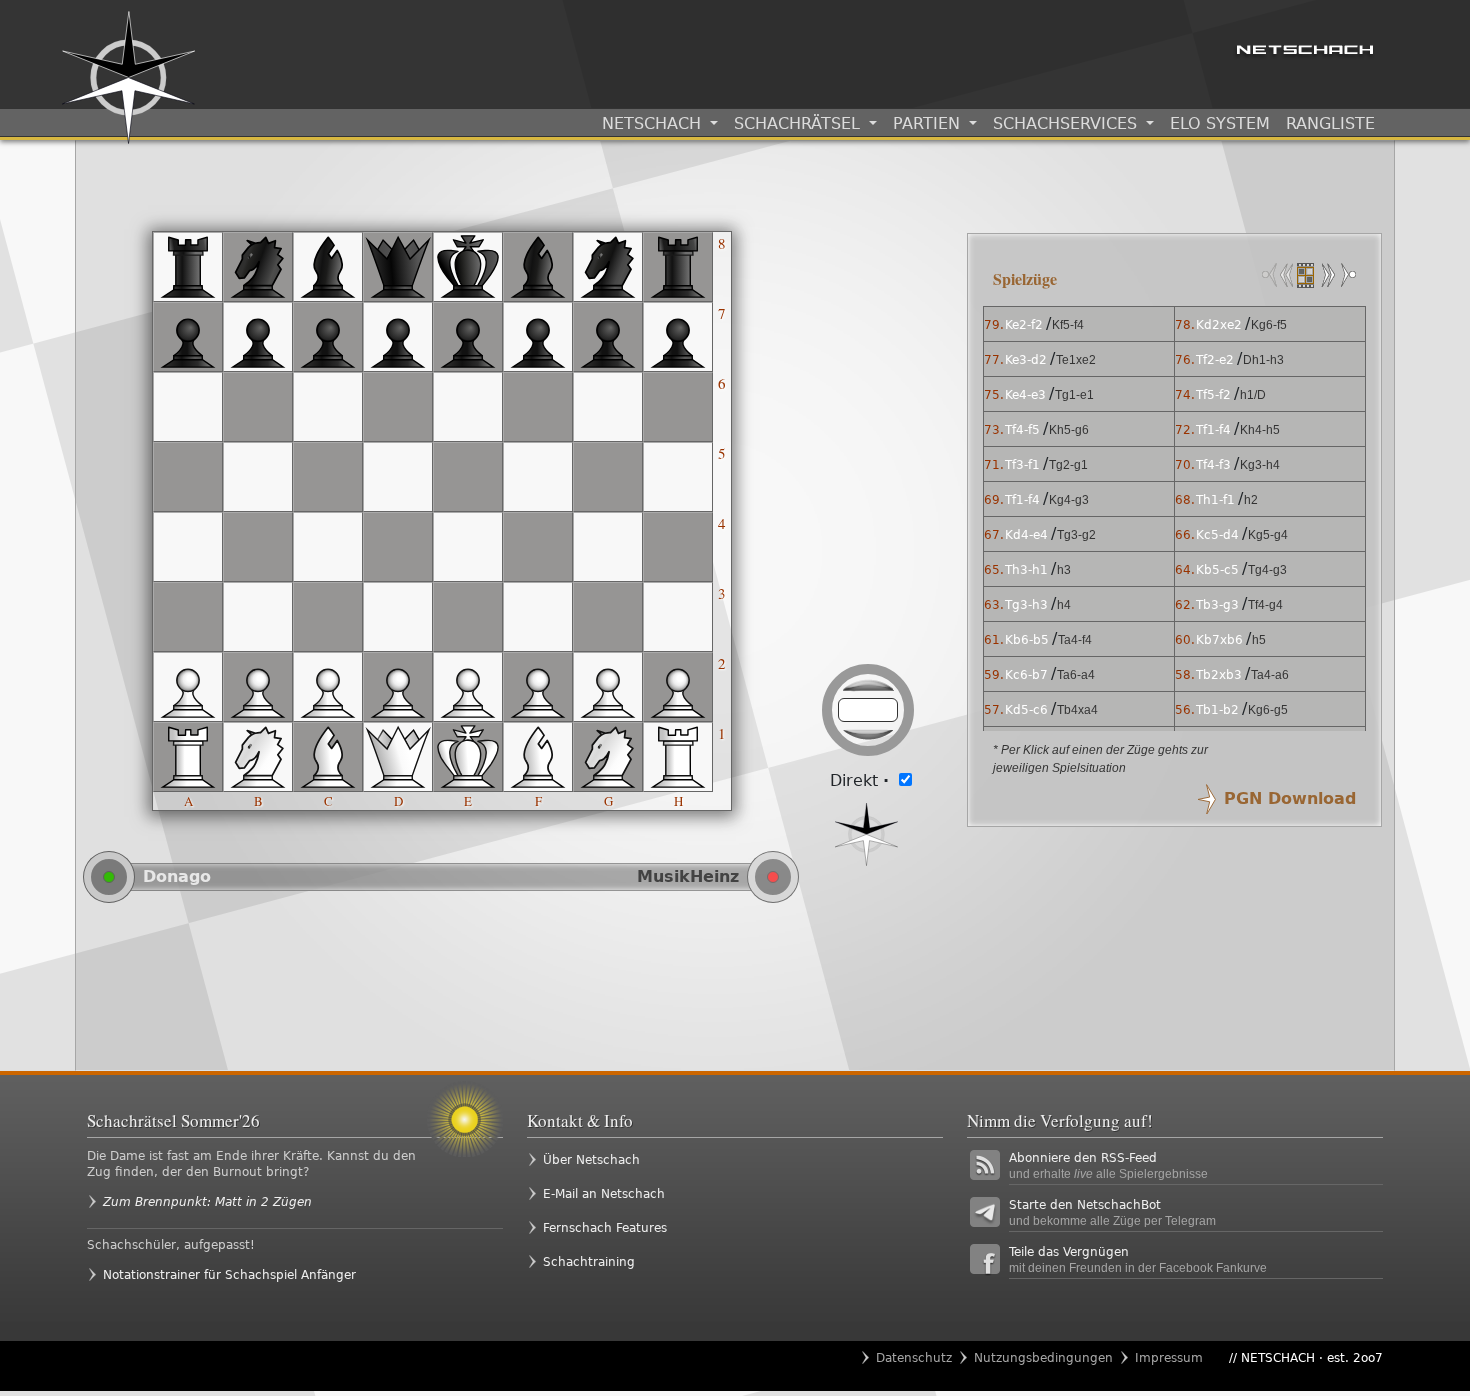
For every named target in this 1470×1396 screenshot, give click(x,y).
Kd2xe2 (1219, 325)
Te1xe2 (1076, 360)
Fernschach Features (605, 1228)
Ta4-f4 (1075, 640)
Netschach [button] (654, 123)
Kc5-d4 (1217, 535)
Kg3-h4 (1260, 465)
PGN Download (1290, 798)
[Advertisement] (515, 986)
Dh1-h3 (1263, 360)
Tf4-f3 (1213, 465)
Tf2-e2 (1215, 360)
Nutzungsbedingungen (1043, 1358)
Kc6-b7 (1026, 675)
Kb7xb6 (1219, 640)
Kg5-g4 (1268, 535)
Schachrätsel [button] (799, 123)
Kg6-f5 (1269, 325)
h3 (1064, 570)
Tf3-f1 (1022, 465)
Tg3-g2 (1076, 535)
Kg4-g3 (1069, 500)
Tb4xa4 (1077, 710)
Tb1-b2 (1217, 710)
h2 (1251, 500)
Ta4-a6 (1270, 675)
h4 (1064, 605)
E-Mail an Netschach (604, 1194)
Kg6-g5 (1268, 710)
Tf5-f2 (1213, 395)
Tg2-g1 (1068, 465)
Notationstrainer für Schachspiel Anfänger (229, 1275)
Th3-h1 (1026, 570)
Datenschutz (914, 1358)
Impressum (1169, 1358)
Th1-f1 (1215, 500)
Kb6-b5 (1027, 640)
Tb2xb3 (1219, 675)
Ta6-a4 (1076, 675)
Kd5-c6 (1026, 710)
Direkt (859, 780)
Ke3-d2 (1026, 360)
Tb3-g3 (1217, 605)
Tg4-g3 (1267, 570)
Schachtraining (589, 1262)
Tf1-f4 (1213, 430)
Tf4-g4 (1265, 605)
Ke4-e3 (1025, 395)
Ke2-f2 (1024, 325)
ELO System (1220, 123)
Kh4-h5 (1260, 430)
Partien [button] (929, 123)
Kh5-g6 (1069, 430)
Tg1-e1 (1074, 395)
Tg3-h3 (1026, 605)
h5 (1259, 640)
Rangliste (1330, 123)
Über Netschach (591, 1160)
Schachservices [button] (1067, 123)
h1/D (1253, 395)
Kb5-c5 (1217, 570)
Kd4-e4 (1026, 535)
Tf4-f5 (1022, 430)
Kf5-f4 (1068, 325)
